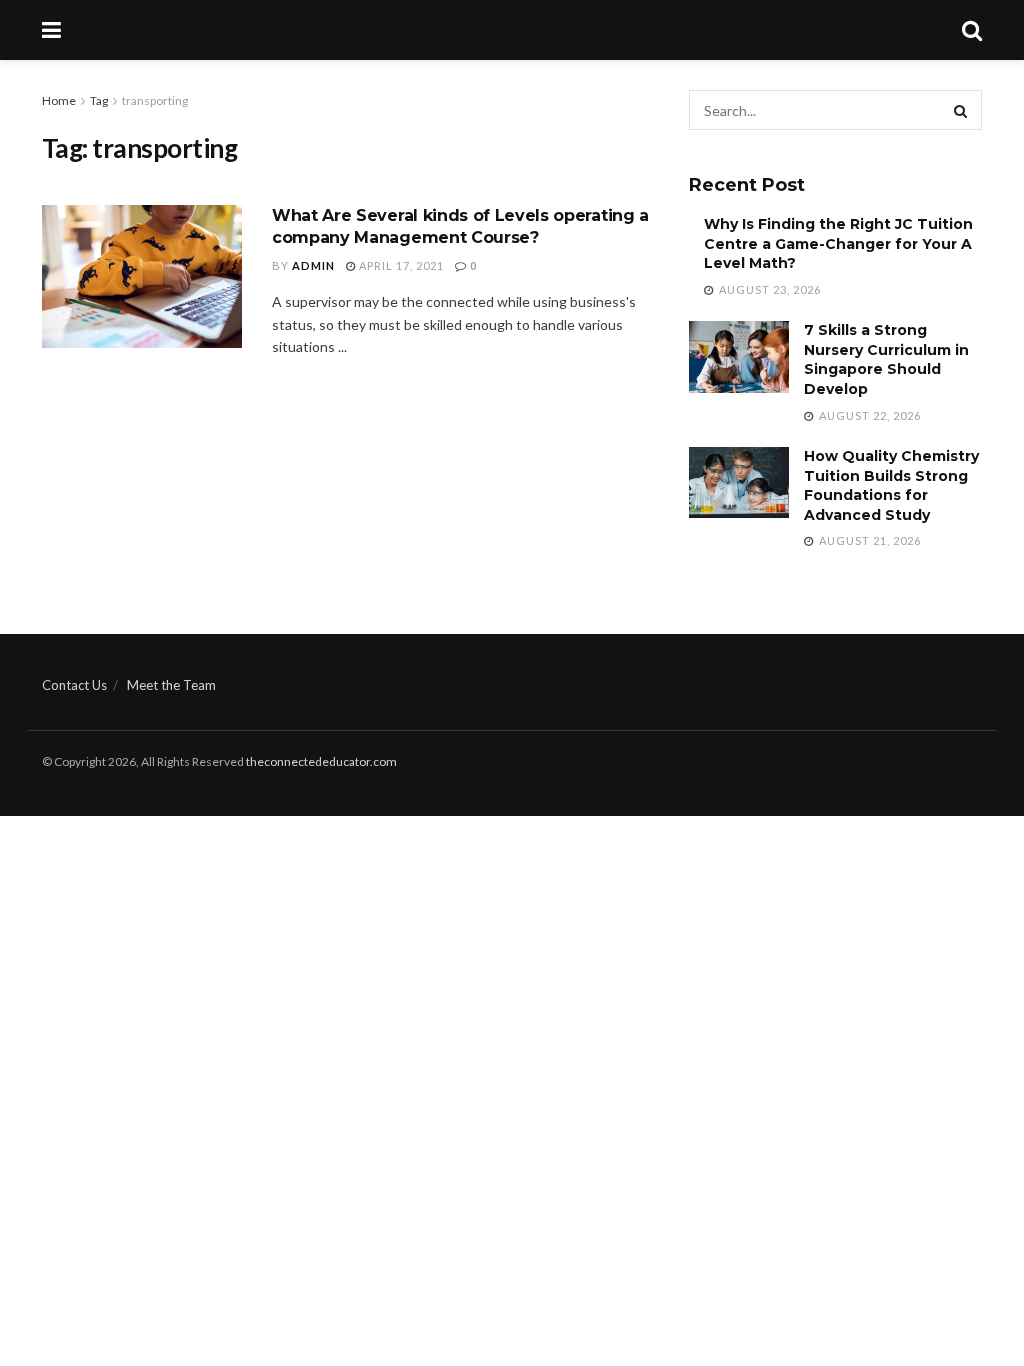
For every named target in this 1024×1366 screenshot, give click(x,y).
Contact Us (74, 685)
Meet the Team (171, 685)
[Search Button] (962, 110)
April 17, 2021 (400, 265)
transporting (155, 100)
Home (59, 100)
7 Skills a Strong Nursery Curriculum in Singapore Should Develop (886, 359)
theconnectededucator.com (321, 761)
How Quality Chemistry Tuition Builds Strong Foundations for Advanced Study (891, 485)
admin (313, 265)
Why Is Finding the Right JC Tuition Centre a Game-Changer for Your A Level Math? (838, 243)
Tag (99, 100)
